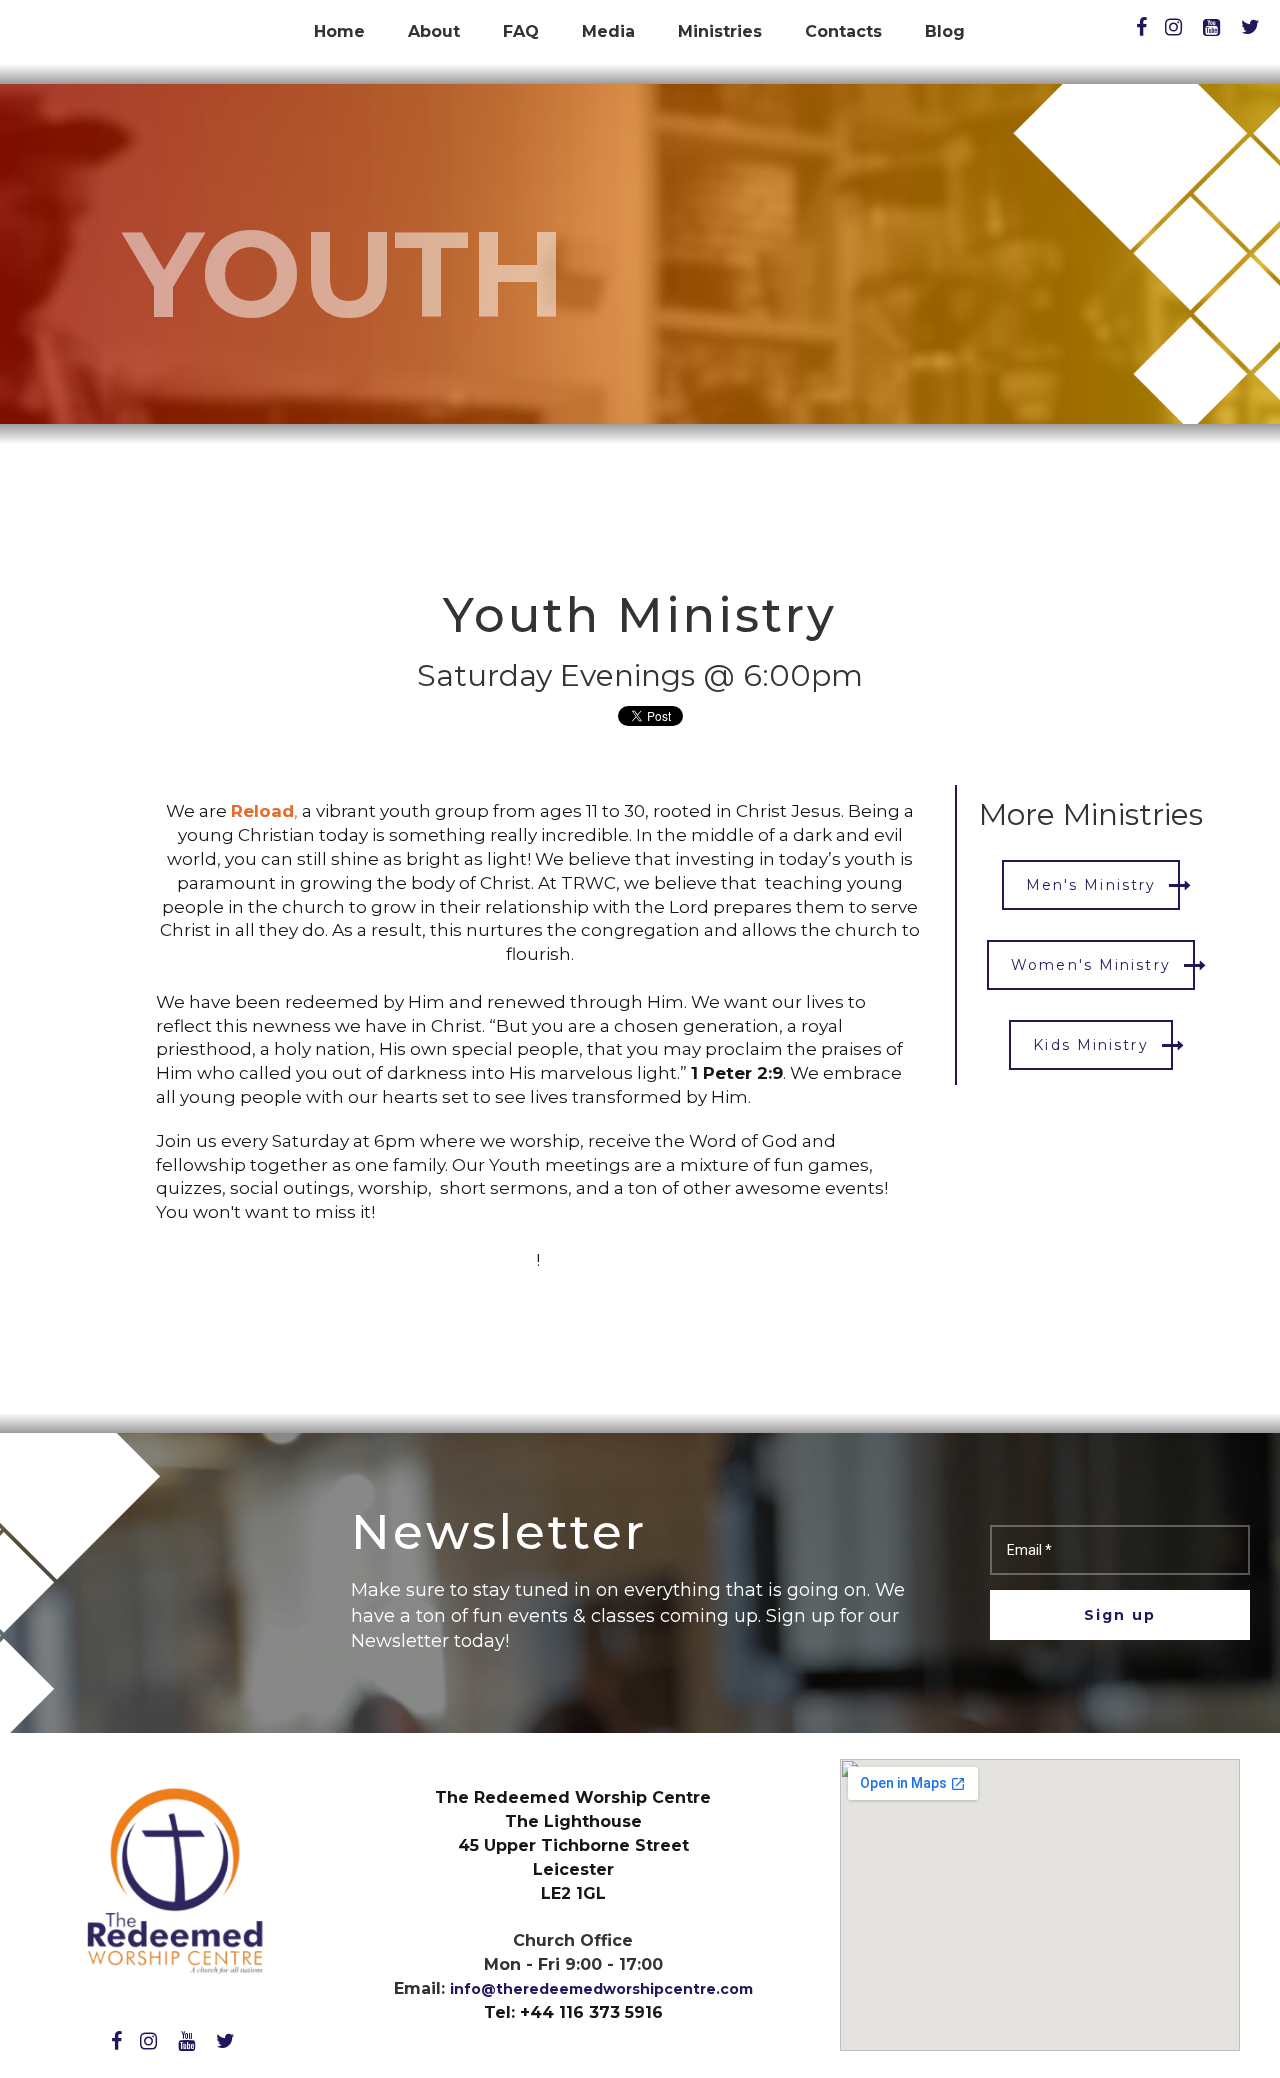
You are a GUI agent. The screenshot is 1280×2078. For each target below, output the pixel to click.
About (434, 31)
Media (608, 31)
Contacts (843, 31)
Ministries (720, 31)
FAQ (521, 31)
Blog (945, 31)
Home (339, 31)
